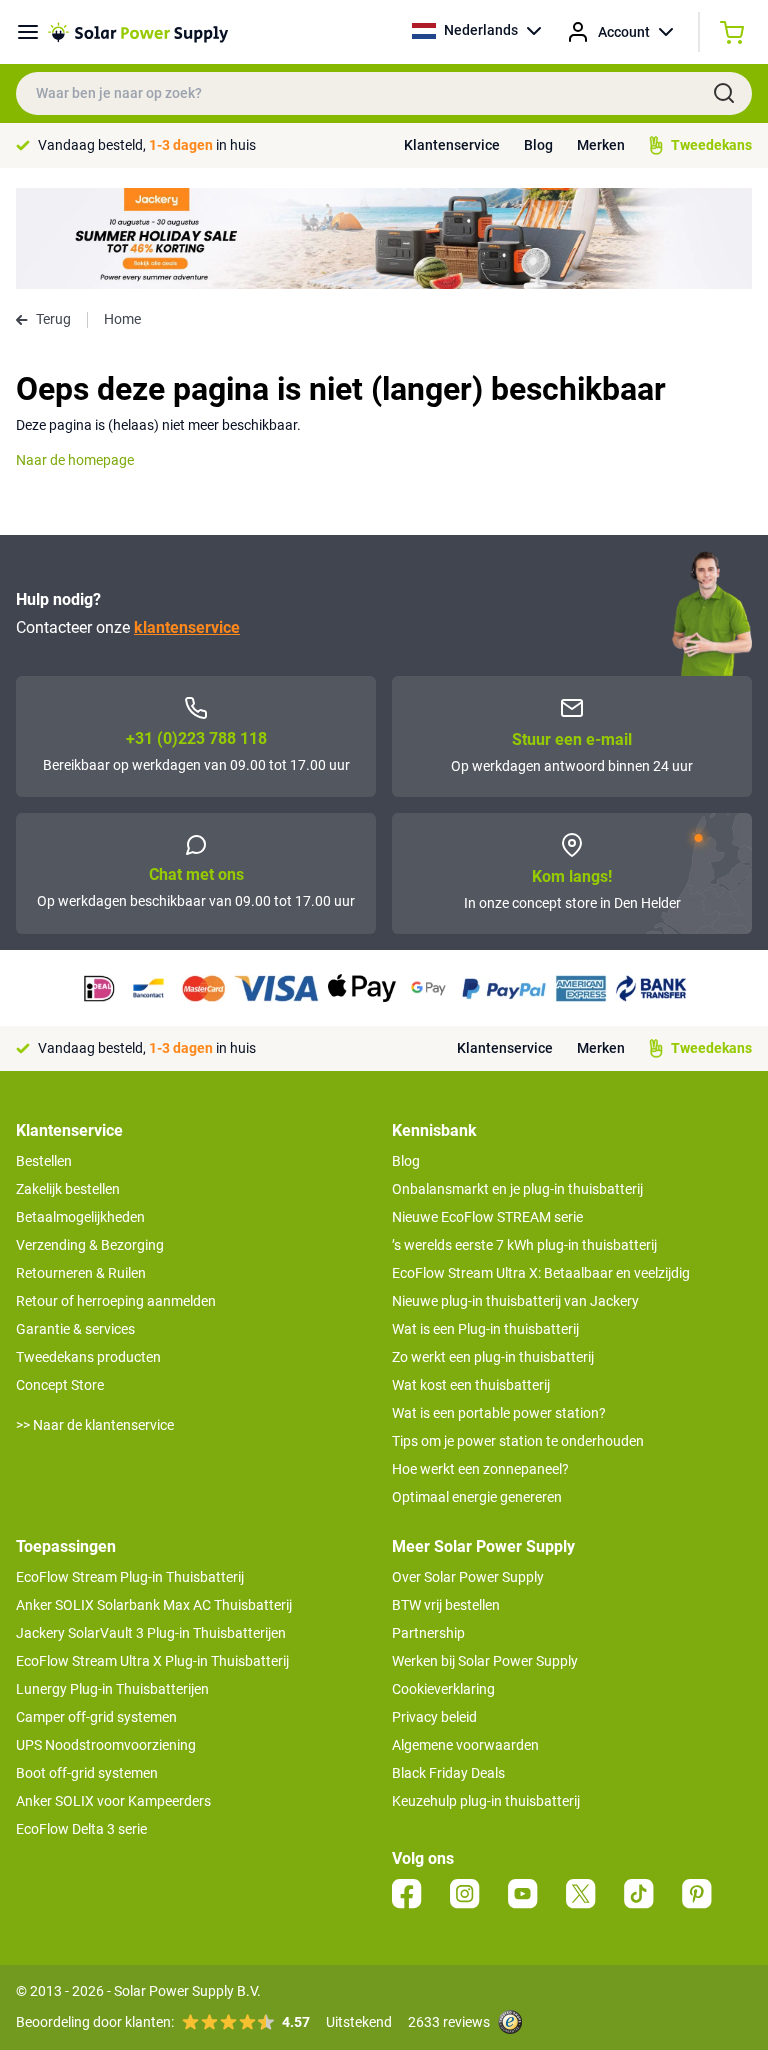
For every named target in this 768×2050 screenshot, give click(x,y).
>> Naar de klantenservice (95, 1425)
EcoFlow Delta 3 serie (81, 1829)
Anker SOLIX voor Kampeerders (113, 1801)
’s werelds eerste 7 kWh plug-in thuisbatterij (524, 1245)
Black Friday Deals (448, 1773)
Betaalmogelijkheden (80, 1217)
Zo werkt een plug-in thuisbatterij (493, 1357)
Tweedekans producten (88, 1357)
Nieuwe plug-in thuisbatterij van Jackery (515, 1301)
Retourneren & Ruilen (81, 1273)
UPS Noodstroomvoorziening (106, 1745)
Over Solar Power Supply (468, 1577)
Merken (601, 145)
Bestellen (44, 1161)
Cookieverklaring (443, 1689)
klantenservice (187, 627)
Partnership (428, 1633)
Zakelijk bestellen (68, 1189)
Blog (538, 145)
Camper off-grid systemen (96, 1717)
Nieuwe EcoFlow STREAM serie (487, 1217)
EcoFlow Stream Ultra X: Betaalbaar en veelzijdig (541, 1273)
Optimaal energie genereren (477, 1497)
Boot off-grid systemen (87, 1773)
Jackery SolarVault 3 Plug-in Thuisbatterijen (151, 1633)
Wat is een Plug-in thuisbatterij (485, 1329)
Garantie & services (75, 1329)
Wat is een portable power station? (499, 1413)
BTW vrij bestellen (446, 1605)
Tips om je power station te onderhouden (518, 1441)
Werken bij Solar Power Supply (485, 1661)
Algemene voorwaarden (465, 1745)
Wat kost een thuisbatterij (471, 1385)
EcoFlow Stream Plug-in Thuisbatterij (130, 1577)
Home (122, 319)
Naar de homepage (75, 460)
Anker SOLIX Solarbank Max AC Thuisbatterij (154, 1605)
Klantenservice (452, 145)
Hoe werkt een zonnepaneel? (480, 1469)
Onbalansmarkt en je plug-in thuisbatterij (517, 1189)
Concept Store (60, 1385)
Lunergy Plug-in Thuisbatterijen (112, 1689)
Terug (53, 319)
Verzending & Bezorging (90, 1245)
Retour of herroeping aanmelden (116, 1301)
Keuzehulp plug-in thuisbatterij (486, 1801)
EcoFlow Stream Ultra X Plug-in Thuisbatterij (152, 1661)
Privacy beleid (434, 1717)
